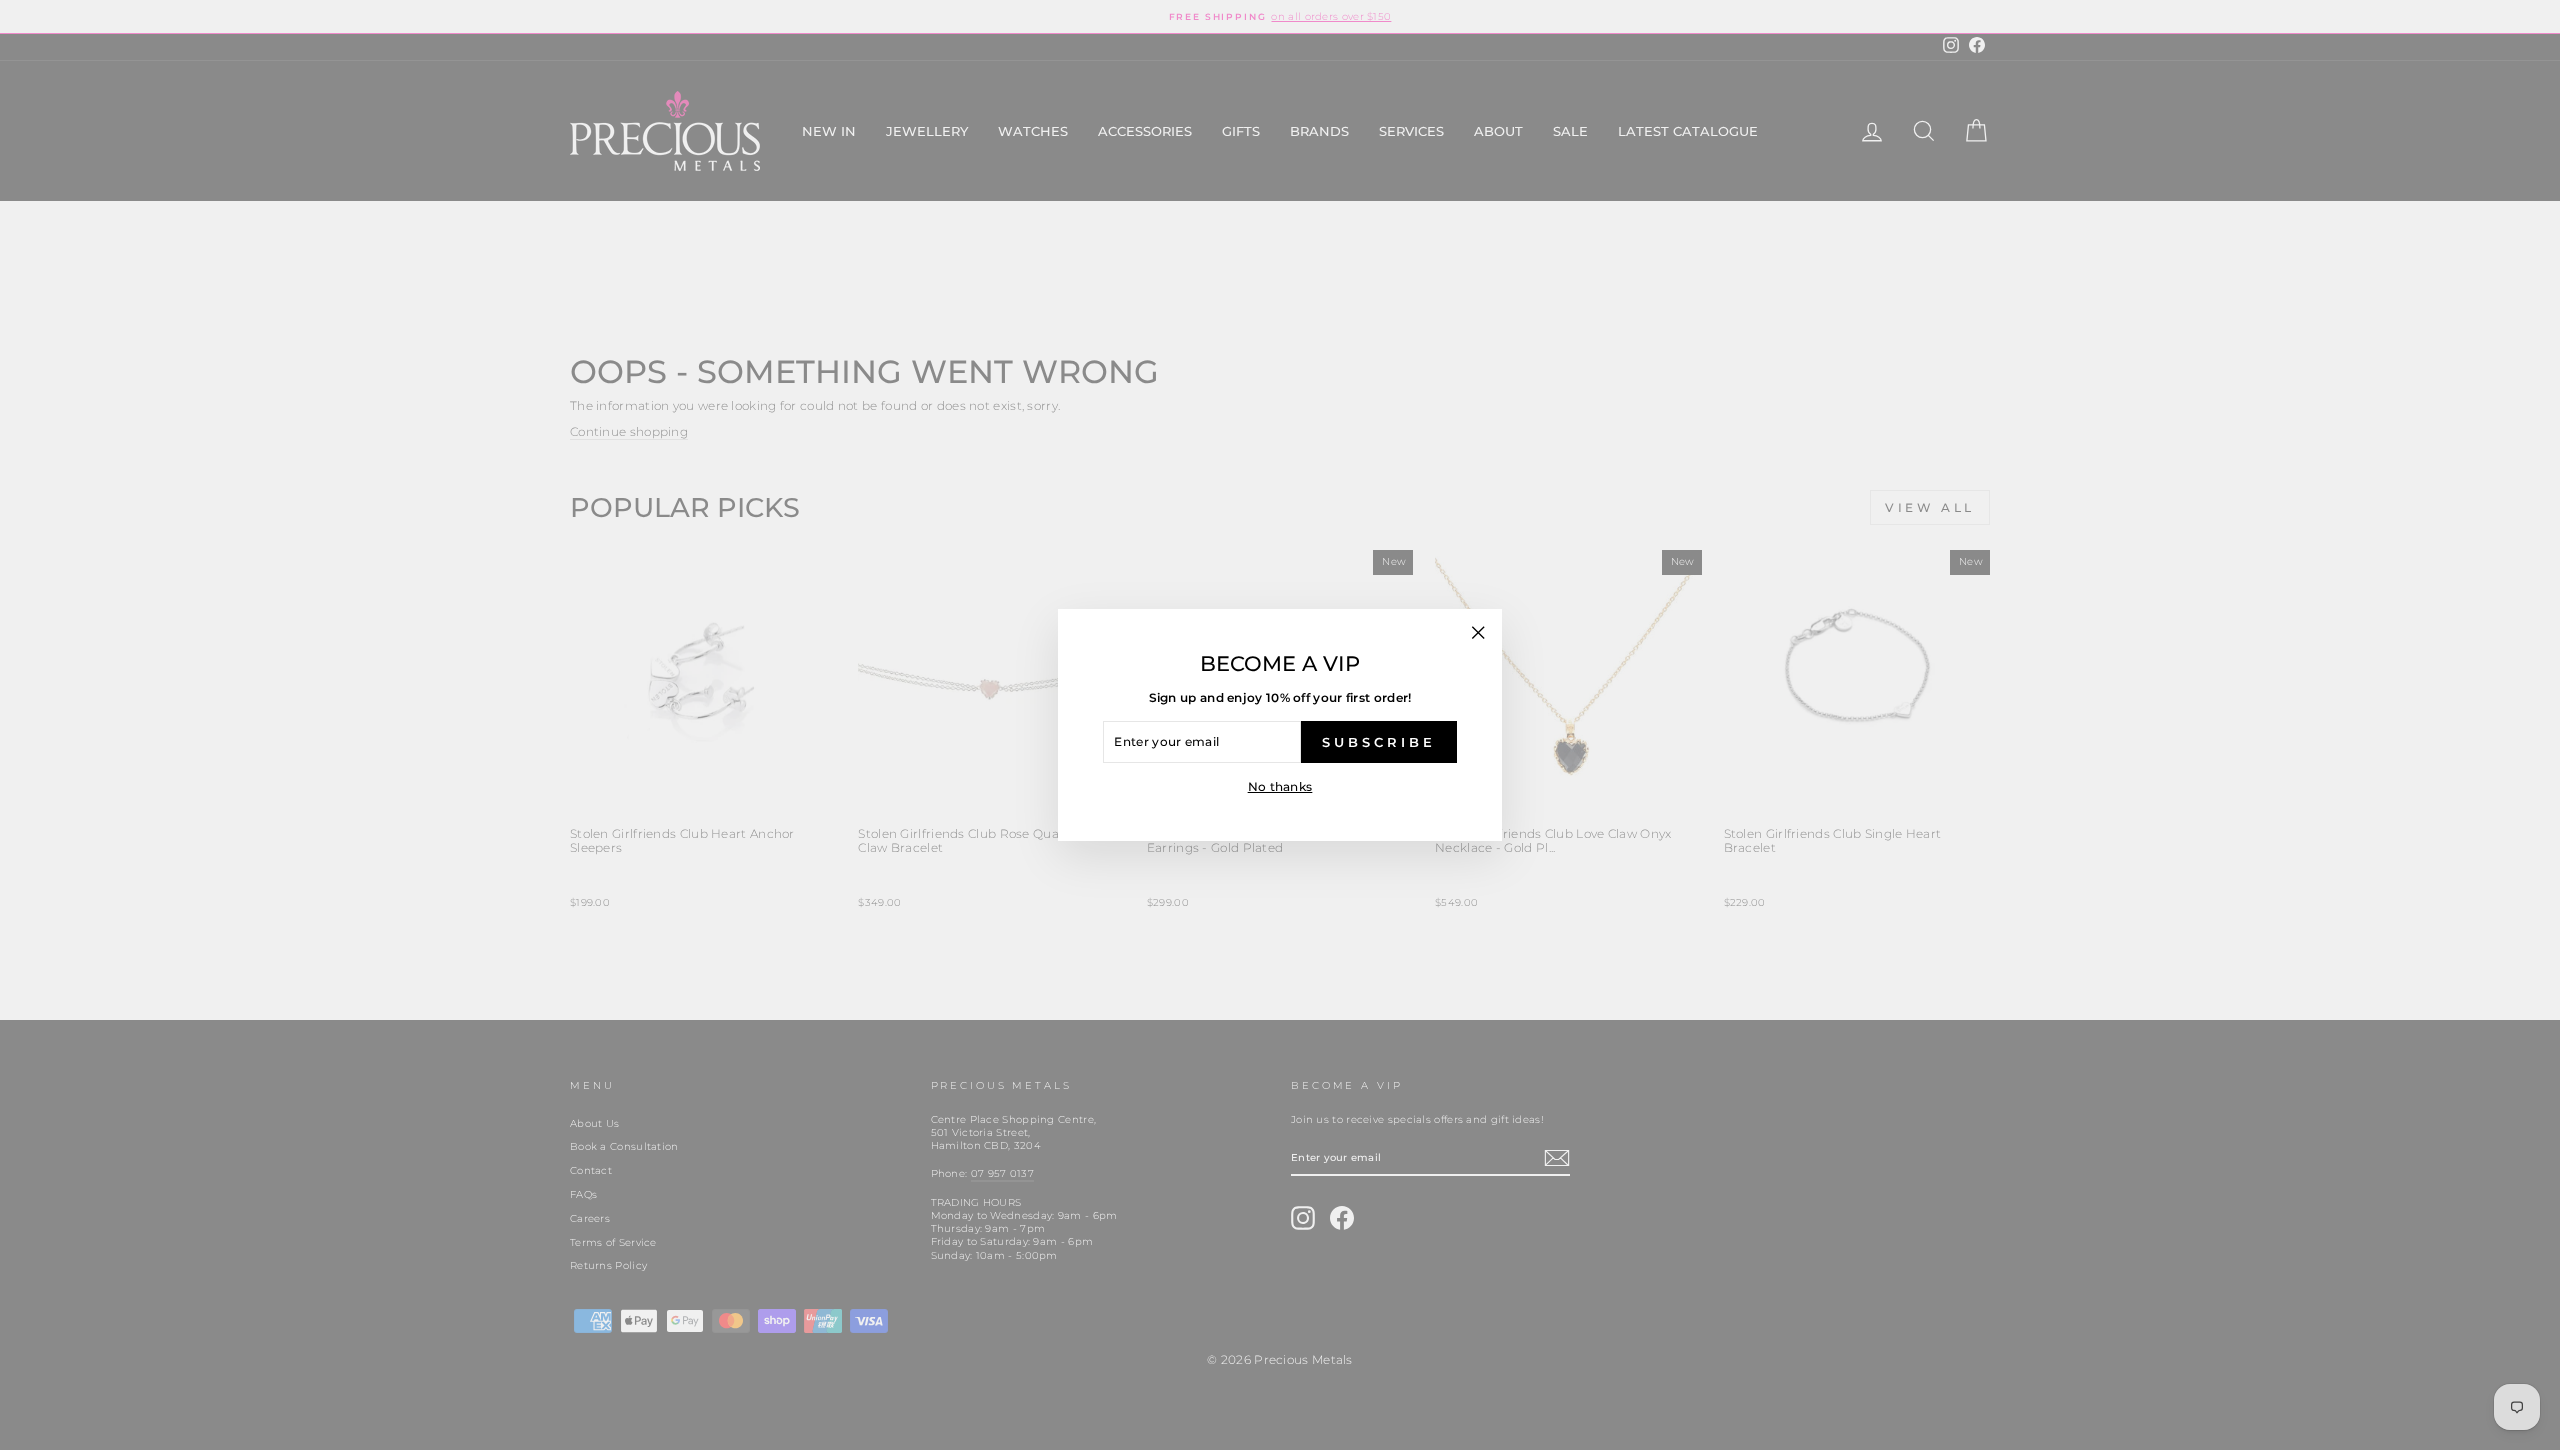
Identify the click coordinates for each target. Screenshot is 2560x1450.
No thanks (1280, 786)
